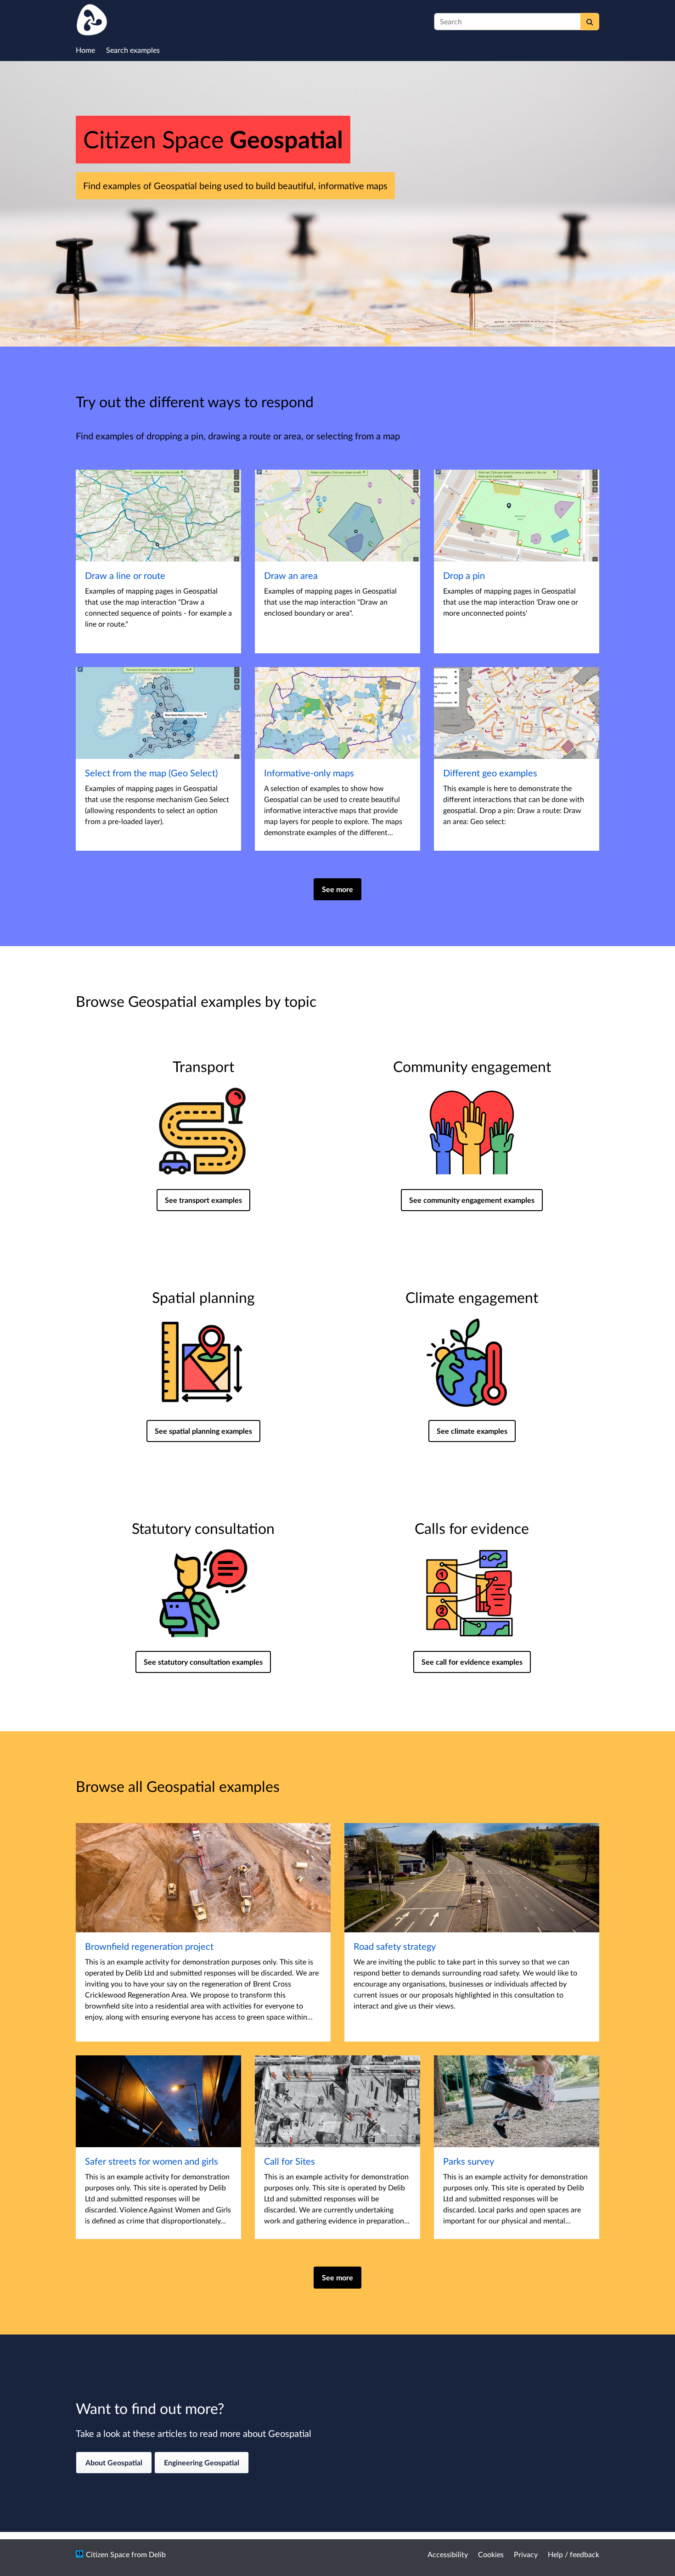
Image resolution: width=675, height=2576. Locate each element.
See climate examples (472, 1431)
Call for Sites (290, 2161)
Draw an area (291, 575)
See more (337, 889)
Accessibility (448, 2554)
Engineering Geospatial (202, 2462)
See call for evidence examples (472, 1662)
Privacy (526, 2554)
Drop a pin (464, 575)
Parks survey (469, 2161)
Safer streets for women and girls (152, 2161)
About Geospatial (114, 2462)
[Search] (590, 22)
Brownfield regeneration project (149, 1946)
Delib (157, 2554)
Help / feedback (574, 2554)
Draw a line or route (125, 575)
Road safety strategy (395, 1946)
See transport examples (203, 1200)
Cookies (491, 2554)
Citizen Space (108, 2554)
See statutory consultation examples (203, 1662)
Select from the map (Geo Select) (151, 773)
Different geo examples (490, 773)
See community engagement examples (472, 1200)
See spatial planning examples (203, 1431)
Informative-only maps (309, 773)
